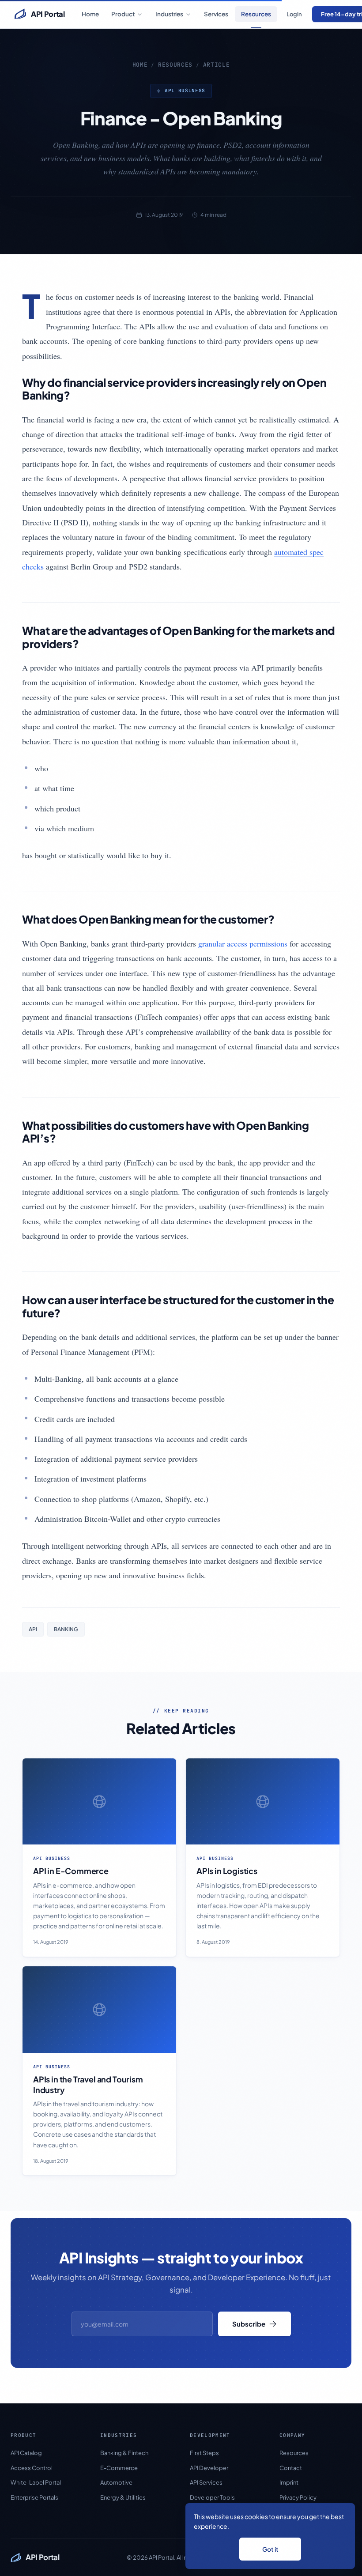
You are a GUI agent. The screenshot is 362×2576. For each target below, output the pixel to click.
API (33, 1629)
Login (294, 14)
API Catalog (26, 2453)
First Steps (204, 2453)
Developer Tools (212, 2497)
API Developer (209, 2468)
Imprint (289, 2482)
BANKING (66, 1629)
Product (123, 14)
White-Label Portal (36, 2482)
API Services (206, 2482)
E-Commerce (119, 2468)
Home (90, 14)
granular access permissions (243, 943)
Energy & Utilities (123, 2497)
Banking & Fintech (124, 2453)
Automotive (116, 2482)
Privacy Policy (298, 2497)
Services (216, 14)
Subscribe (249, 2324)
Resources (256, 14)
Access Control (32, 2468)
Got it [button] (270, 2549)
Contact (291, 2468)
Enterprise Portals (34, 2497)
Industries (169, 14)
